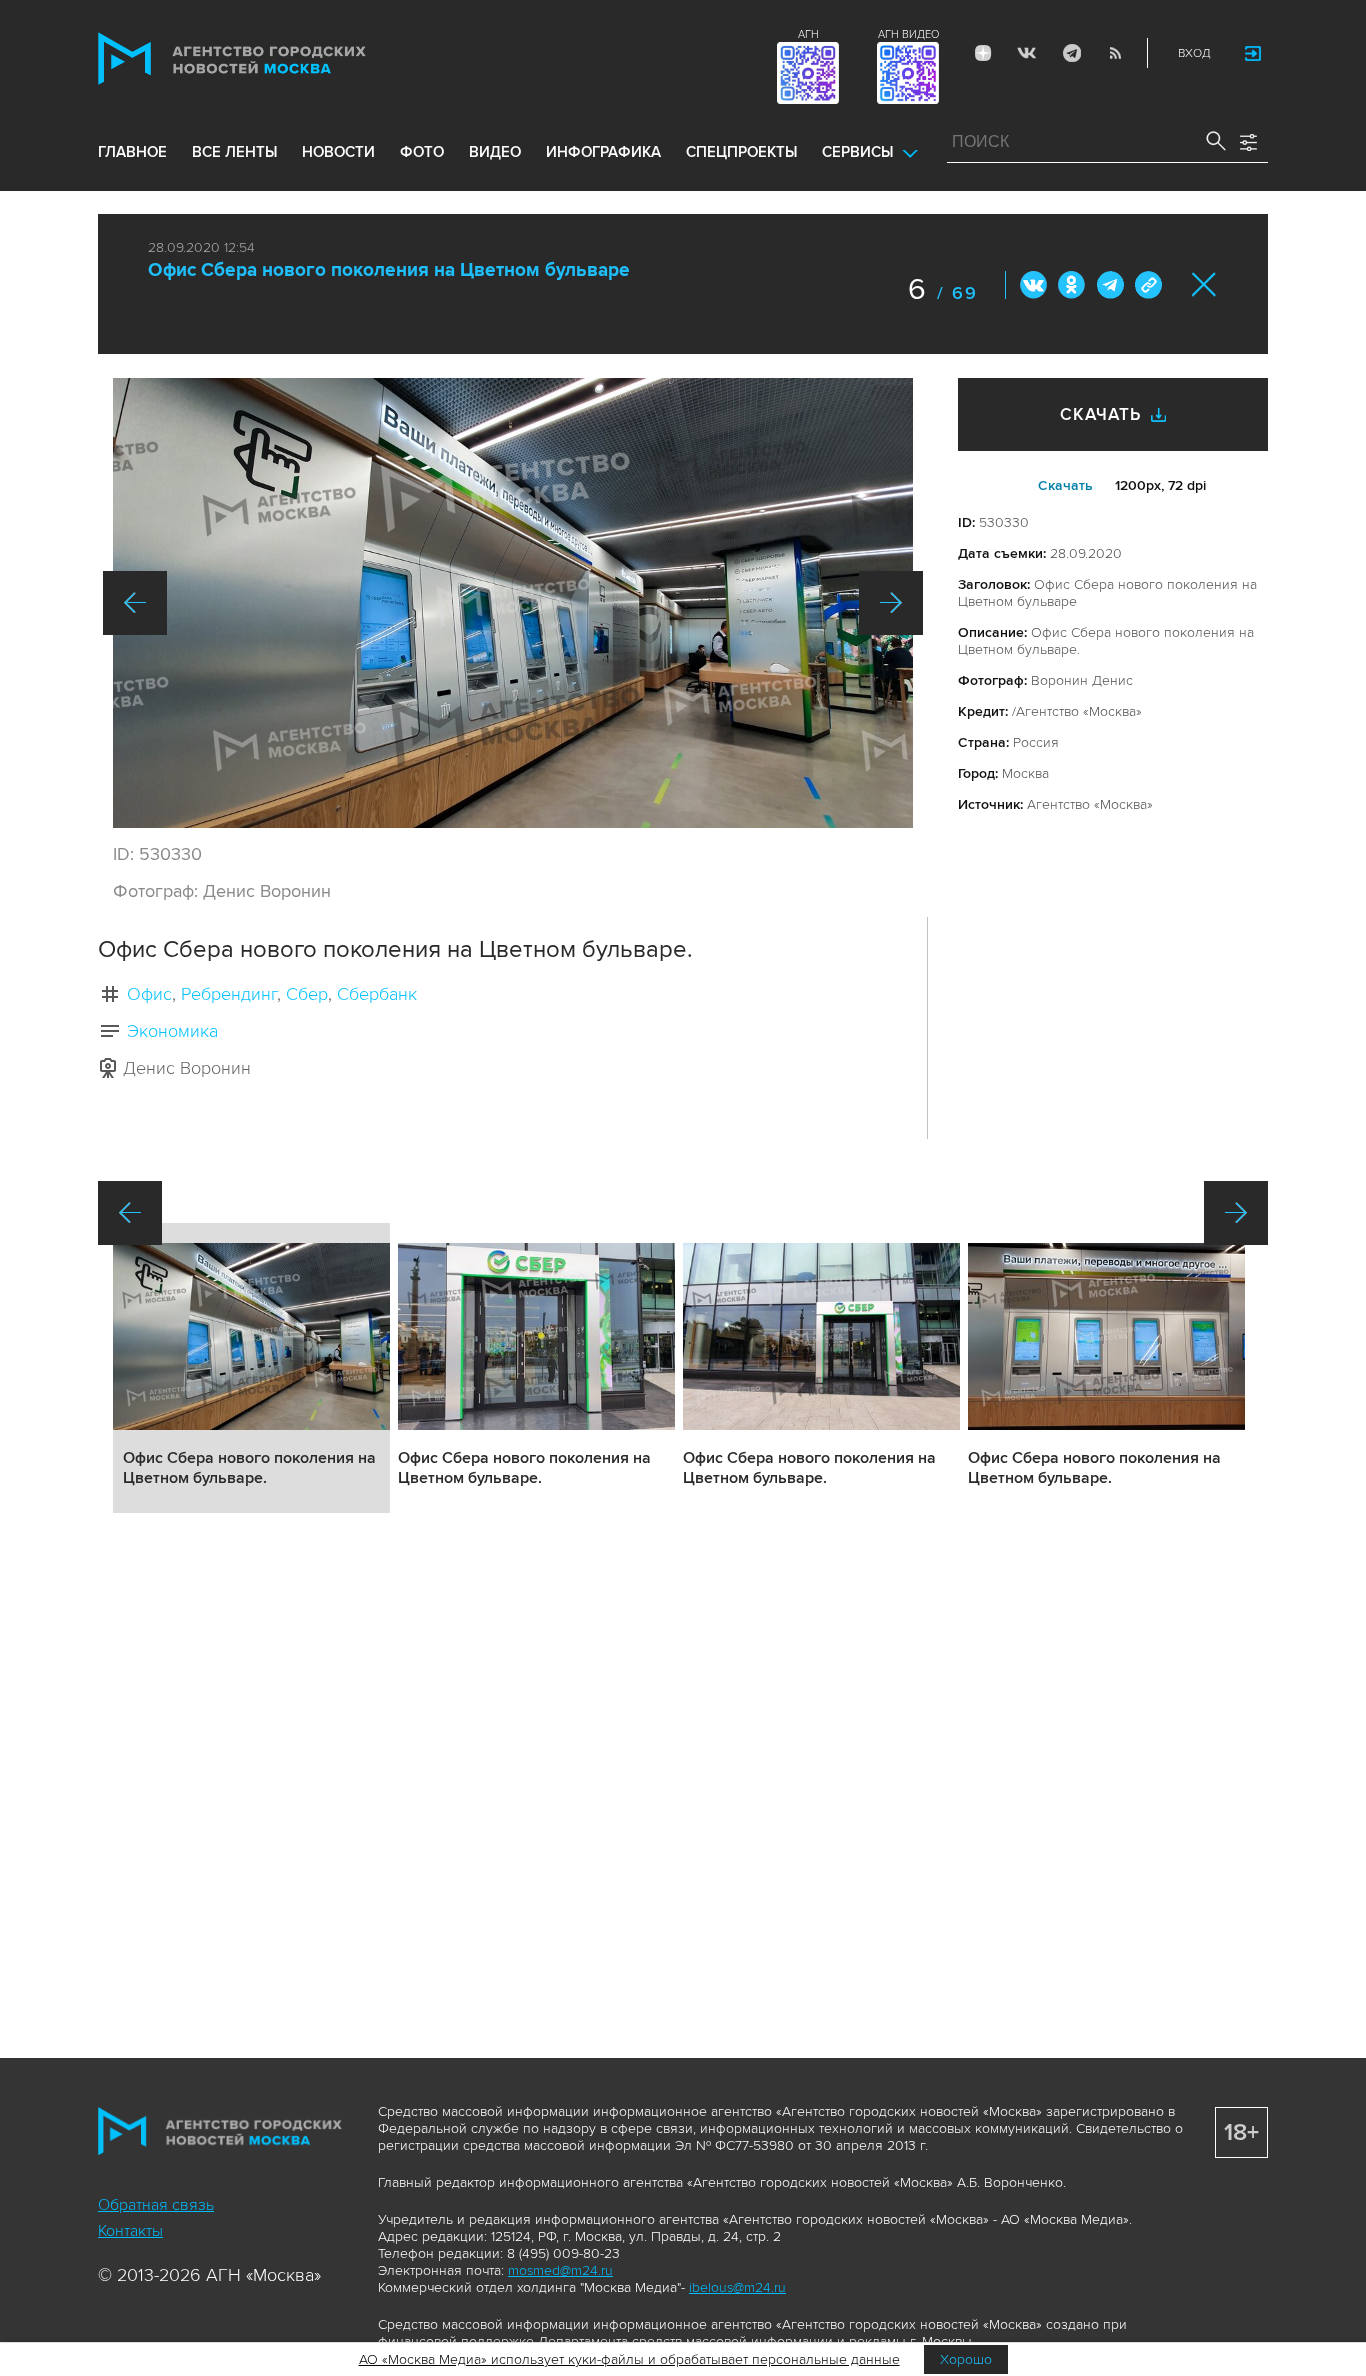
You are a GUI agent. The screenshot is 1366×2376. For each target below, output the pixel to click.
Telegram (1071, 53)
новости (338, 152)
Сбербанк (377, 994)
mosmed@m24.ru (560, 2270)
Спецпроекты (741, 152)
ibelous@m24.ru (737, 2287)
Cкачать (1065, 485)
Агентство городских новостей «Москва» (270, 58)
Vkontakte (1027, 53)
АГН (808, 34)
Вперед (891, 603)
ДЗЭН (983, 53)
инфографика (603, 152)
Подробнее (251, 1368)
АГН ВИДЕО (908, 34)
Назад (135, 603)
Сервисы (857, 152)
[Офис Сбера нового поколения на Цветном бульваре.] (513, 603)
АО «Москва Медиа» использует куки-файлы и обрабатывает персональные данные (629, 2359)
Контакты (130, 2231)
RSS (1115, 53)
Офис (149, 994)
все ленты (234, 152)
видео (495, 152)
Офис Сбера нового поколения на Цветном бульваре (389, 270)
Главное (132, 152)
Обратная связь (156, 2205)
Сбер (307, 994)
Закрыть (1204, 284)
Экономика (172, 1031)
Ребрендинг (229, 994)
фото (422, 152)
